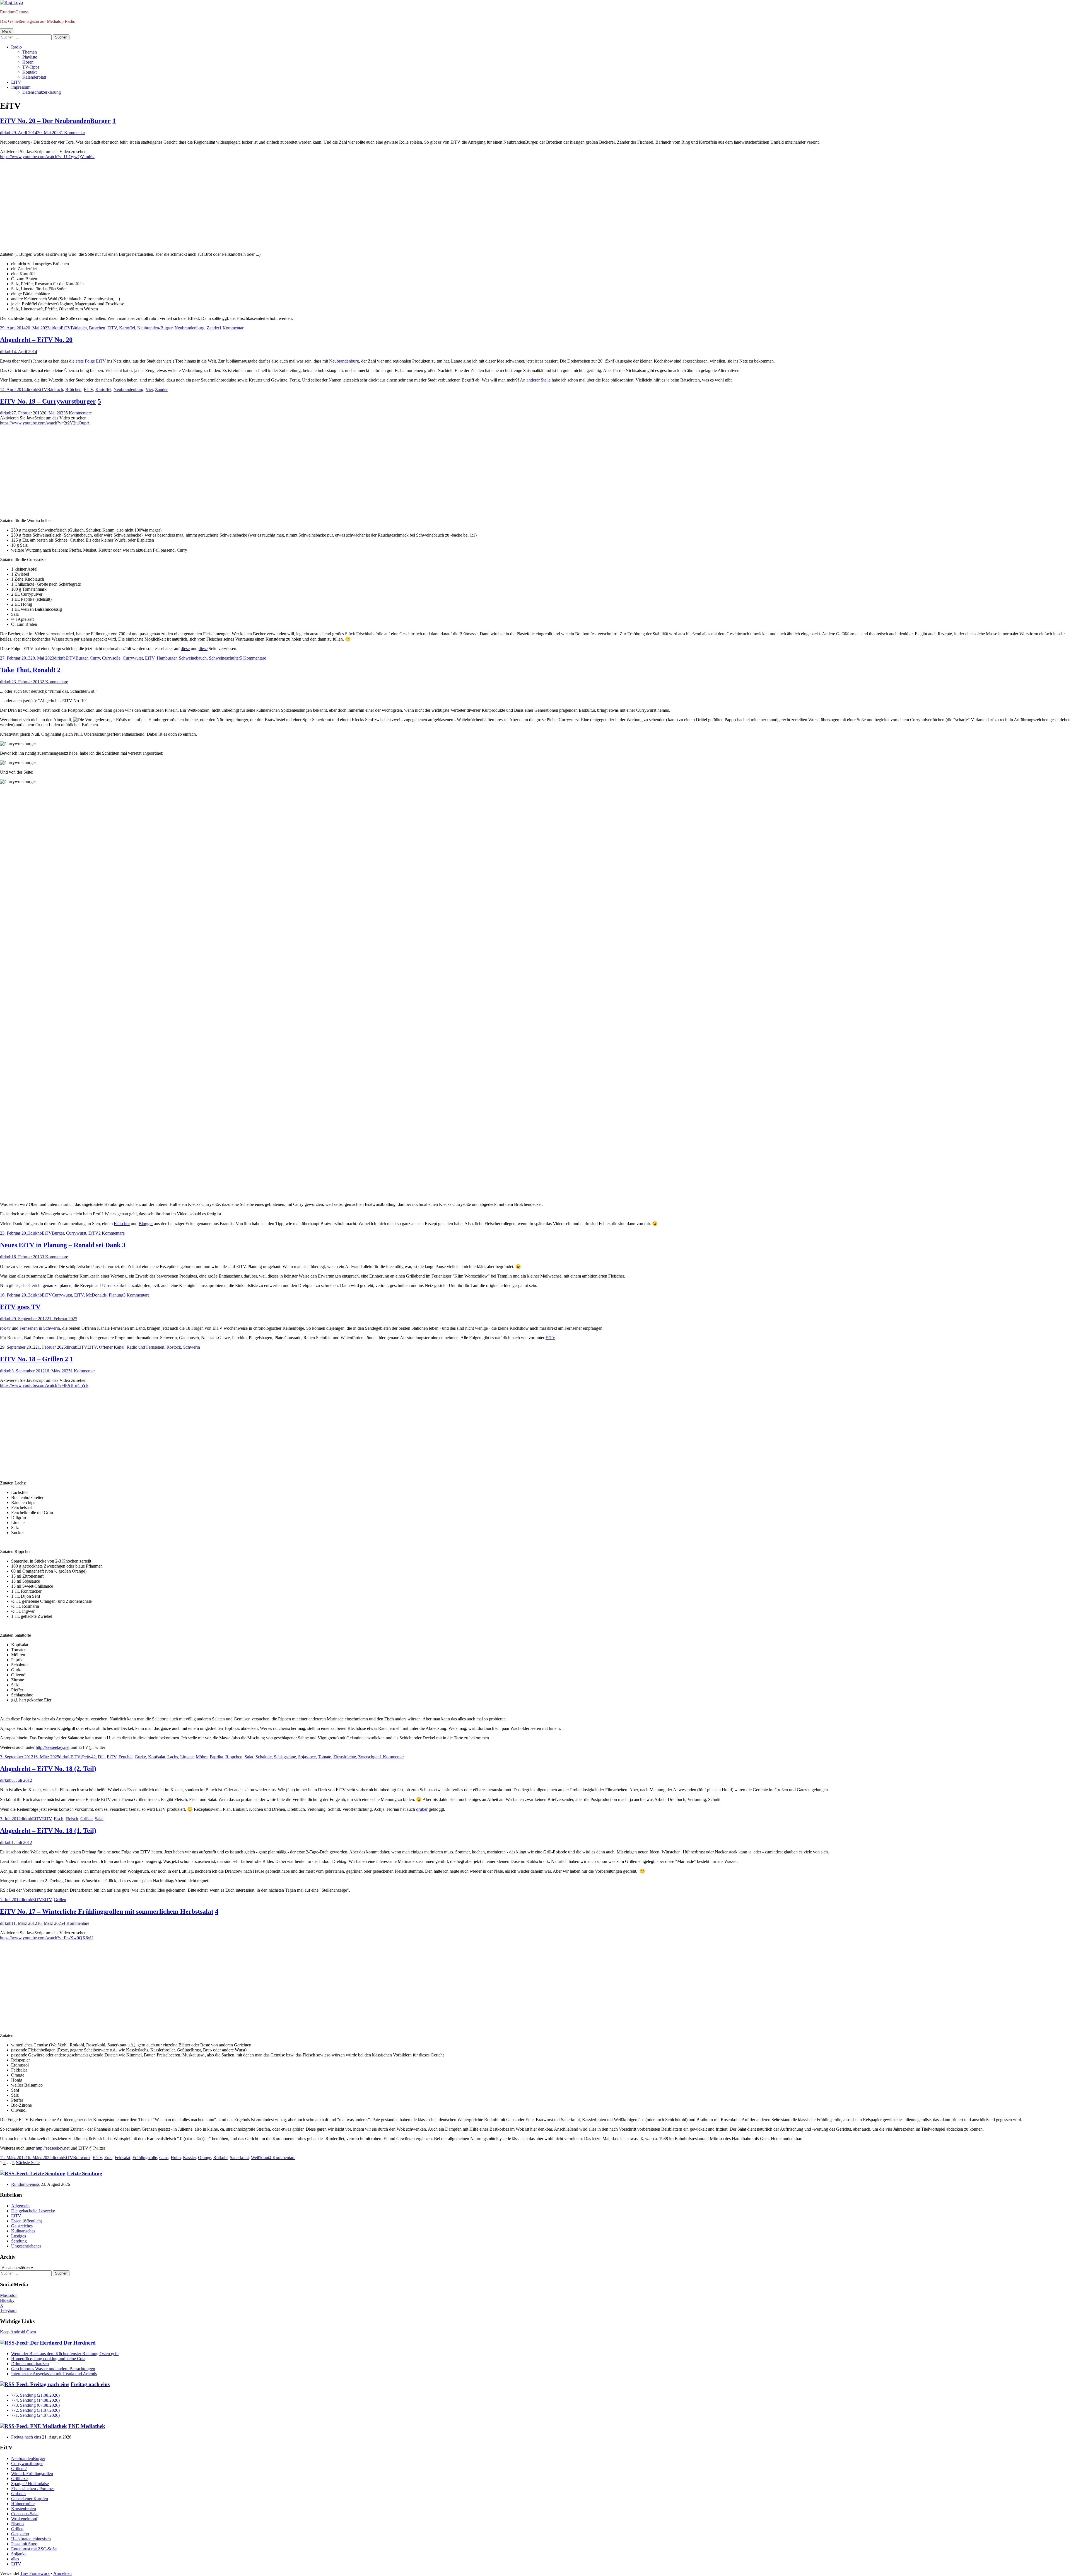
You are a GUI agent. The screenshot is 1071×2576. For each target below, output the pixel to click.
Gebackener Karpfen (30, 2499)
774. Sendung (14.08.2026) (35, 2400)
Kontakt (29, 72)
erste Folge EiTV (91, 361)
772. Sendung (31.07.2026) (35, 2410)
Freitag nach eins (90, 2384)
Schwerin (192, 1347)
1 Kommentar (73, 133)
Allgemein (20, 2206)
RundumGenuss (14, 12)
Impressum (21, 87)
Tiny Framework (35, 2573)
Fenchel (126, 1757)
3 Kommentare (55, 1257)
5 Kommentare (79, 413)
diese (185, 649)
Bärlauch (79, 328)
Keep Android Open (18, 2332)
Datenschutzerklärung (42, 92)
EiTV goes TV (20, 1307)
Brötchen (97, 328)
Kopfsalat (157, 1757)
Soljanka (19, 2554)
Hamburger (167, 658)
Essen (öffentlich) (27, 2221)
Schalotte (264, 1757)
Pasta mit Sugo (24, 2544)
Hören (28, 62)
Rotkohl (220, 2158)
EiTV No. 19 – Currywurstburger (48, 401)
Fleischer (122, 1224)
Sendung (19, 2241)
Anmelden (62, 2573)
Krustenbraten (24, 2509)
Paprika (216, 1757)
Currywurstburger (27, 2463)
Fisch (59, 1819)
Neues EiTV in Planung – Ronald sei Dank (60, 1245)
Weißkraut (260, 2158)
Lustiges (19, 2236)
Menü (7, 31)
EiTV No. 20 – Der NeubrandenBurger (55, 121)
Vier (149, 389)
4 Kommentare (76, 1923)
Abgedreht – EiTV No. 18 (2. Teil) (48, 1769)
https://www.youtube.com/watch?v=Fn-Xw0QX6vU (47, 1938)
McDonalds (96, 1295)
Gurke (140, 1757)
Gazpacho (20, 2534)
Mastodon (9, 2295)
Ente (108, 2158)
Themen (30, 52)
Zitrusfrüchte (345, 1757)
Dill (101, 1757)
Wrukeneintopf (24, 2519)
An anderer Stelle (535, 380)
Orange (205, 2158)
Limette (187, 1757)
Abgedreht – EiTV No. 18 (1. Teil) (48, 1831)
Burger (82, 658)
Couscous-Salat (25, 2514)
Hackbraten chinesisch (31, 2539)
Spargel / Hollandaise (30, 2484)
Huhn (176, 2158)
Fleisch (72, 1819)
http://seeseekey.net (53, 1747)
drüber (422, 1809)
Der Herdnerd (80, 2343)
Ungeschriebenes (26, 2246)
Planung (116, 1295)
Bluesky (7, 2300)
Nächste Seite (28, 2163)
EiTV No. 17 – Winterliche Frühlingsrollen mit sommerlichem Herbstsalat (107, 1911)
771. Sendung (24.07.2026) (35, 2415)
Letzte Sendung (85, 2173)
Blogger (146, 1224)
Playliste (30, 57)
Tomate (325, 1757)
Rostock (174, 1347)
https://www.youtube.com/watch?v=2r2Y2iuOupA (45, 423)
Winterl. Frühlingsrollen (32, 2474)
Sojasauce (307, 1757)
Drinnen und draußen (30, 2364)
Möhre (202, 1757)
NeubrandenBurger (28, 2458)
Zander (213, 328)
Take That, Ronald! (28, 670)
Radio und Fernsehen (145, 1347)
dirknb (6, 133)
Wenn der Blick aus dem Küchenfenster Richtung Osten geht (65, 2354)
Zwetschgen (369, 1757)
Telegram (8, 2310)
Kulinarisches (23, 2231)
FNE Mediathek (87, 2426)
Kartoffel (127, 328)
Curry (95, 658)
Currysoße (111, 658)
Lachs (173, 1757)
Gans (164, 2158)
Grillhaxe (19, 2479)
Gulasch (18, 2494)
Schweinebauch (193, 658)
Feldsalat (122, 2158)
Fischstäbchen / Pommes (33, 2489)
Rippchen (234, 1757)
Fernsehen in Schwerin (40, 1328)
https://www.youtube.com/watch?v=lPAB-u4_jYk (44, 1385)
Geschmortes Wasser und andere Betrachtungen (53, 2369)
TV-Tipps (31, 67)
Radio (16, 47)
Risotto (17, 2524)
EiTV (16, 82)
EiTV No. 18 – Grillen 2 (34, 1359)
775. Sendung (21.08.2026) (35, 2395)
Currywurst (133, 658)
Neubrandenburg (190, 328)
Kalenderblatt (34, 77)
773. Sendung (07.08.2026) (35, 2405)
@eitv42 (88, 1757)
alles (15, 2559)
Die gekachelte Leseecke (33, 2211)
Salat (249, 1757)
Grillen (86, 1819)
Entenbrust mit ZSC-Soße (34, 2549)
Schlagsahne (285, 1757)
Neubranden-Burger (155, 328)
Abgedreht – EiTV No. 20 (36, 340)
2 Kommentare (55, 682)
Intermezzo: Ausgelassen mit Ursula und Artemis (54, 2374)
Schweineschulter (224, 658)
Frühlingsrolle (145, 2158)
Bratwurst (82, 2158)
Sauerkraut (239, 2158)
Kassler (189, 2158)
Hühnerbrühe (23, 2504)
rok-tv (5, 1328)
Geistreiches (22, 2226)
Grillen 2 (19, 2468)
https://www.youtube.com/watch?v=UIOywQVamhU (47, 157)
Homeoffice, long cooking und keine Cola (48, 2359)
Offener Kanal (112, 1347)
